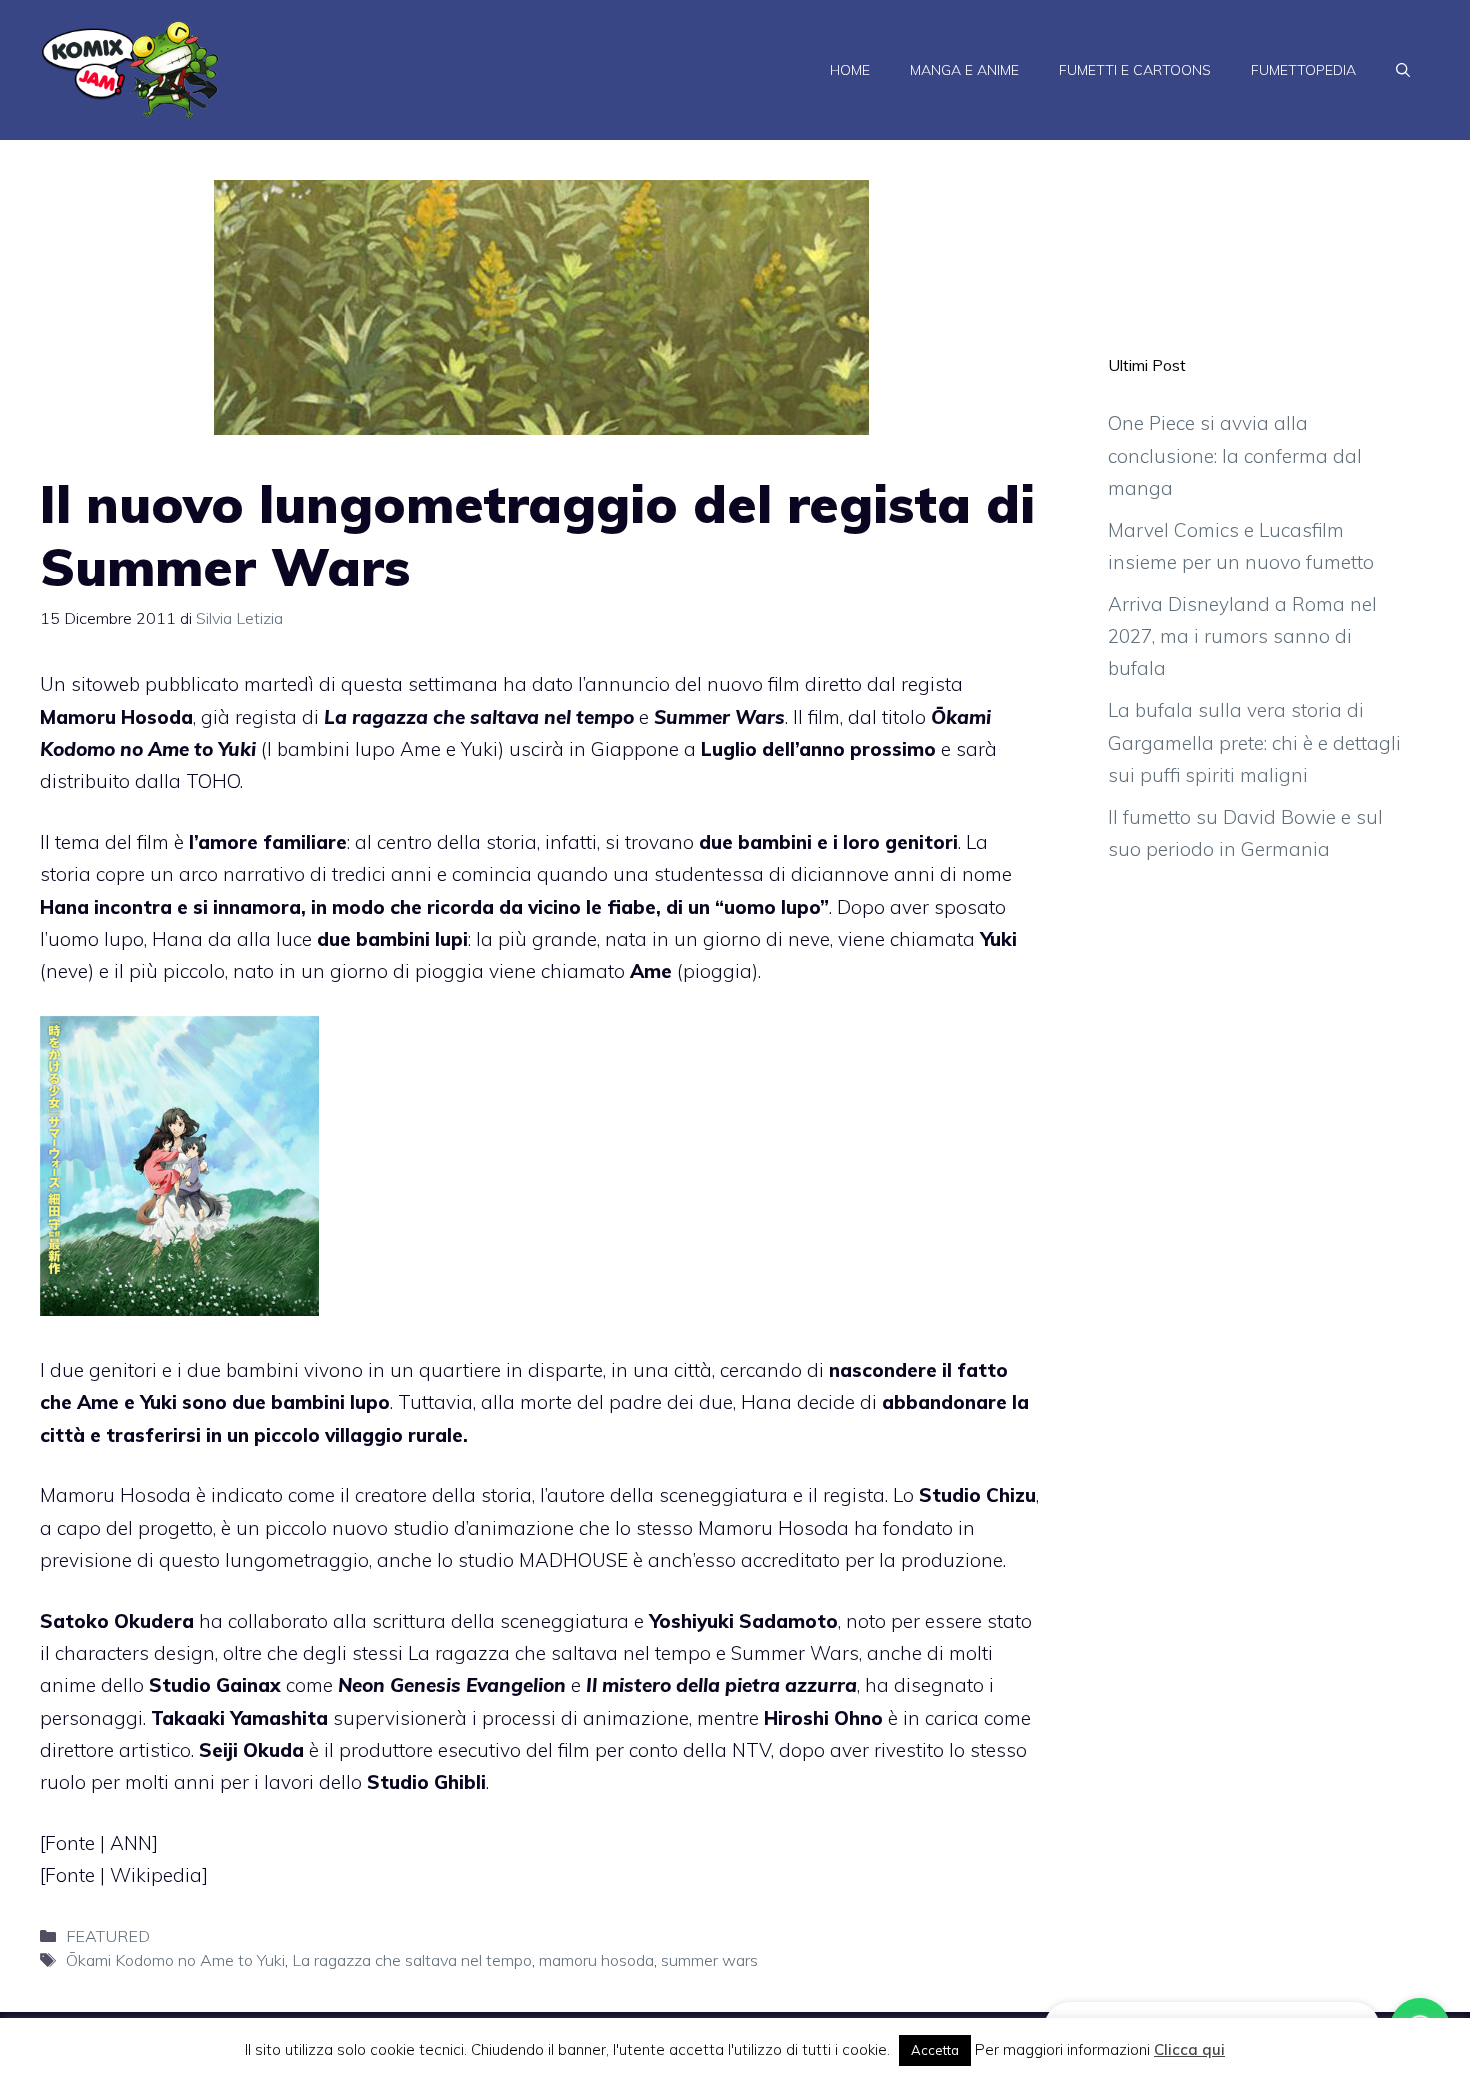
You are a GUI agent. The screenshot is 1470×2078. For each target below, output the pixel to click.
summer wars (709, 1960)
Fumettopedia (1303, 70)
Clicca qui (1189, 2049)
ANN (131, 1843)
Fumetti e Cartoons (1135, 70)
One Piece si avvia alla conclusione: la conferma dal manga (1235, 455)
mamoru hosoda (596, 1960)
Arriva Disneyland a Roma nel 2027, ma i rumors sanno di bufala (1242, 636)
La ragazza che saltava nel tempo (412, 1960)
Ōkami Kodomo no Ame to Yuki (175, 1960)
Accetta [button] (935, 2050)
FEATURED (108, 1936)
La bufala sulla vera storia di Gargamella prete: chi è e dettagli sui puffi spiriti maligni (1254, 742)
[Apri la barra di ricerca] (1403, 70)
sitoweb (105, 684)
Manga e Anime (964, 70)
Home (850, 70)
